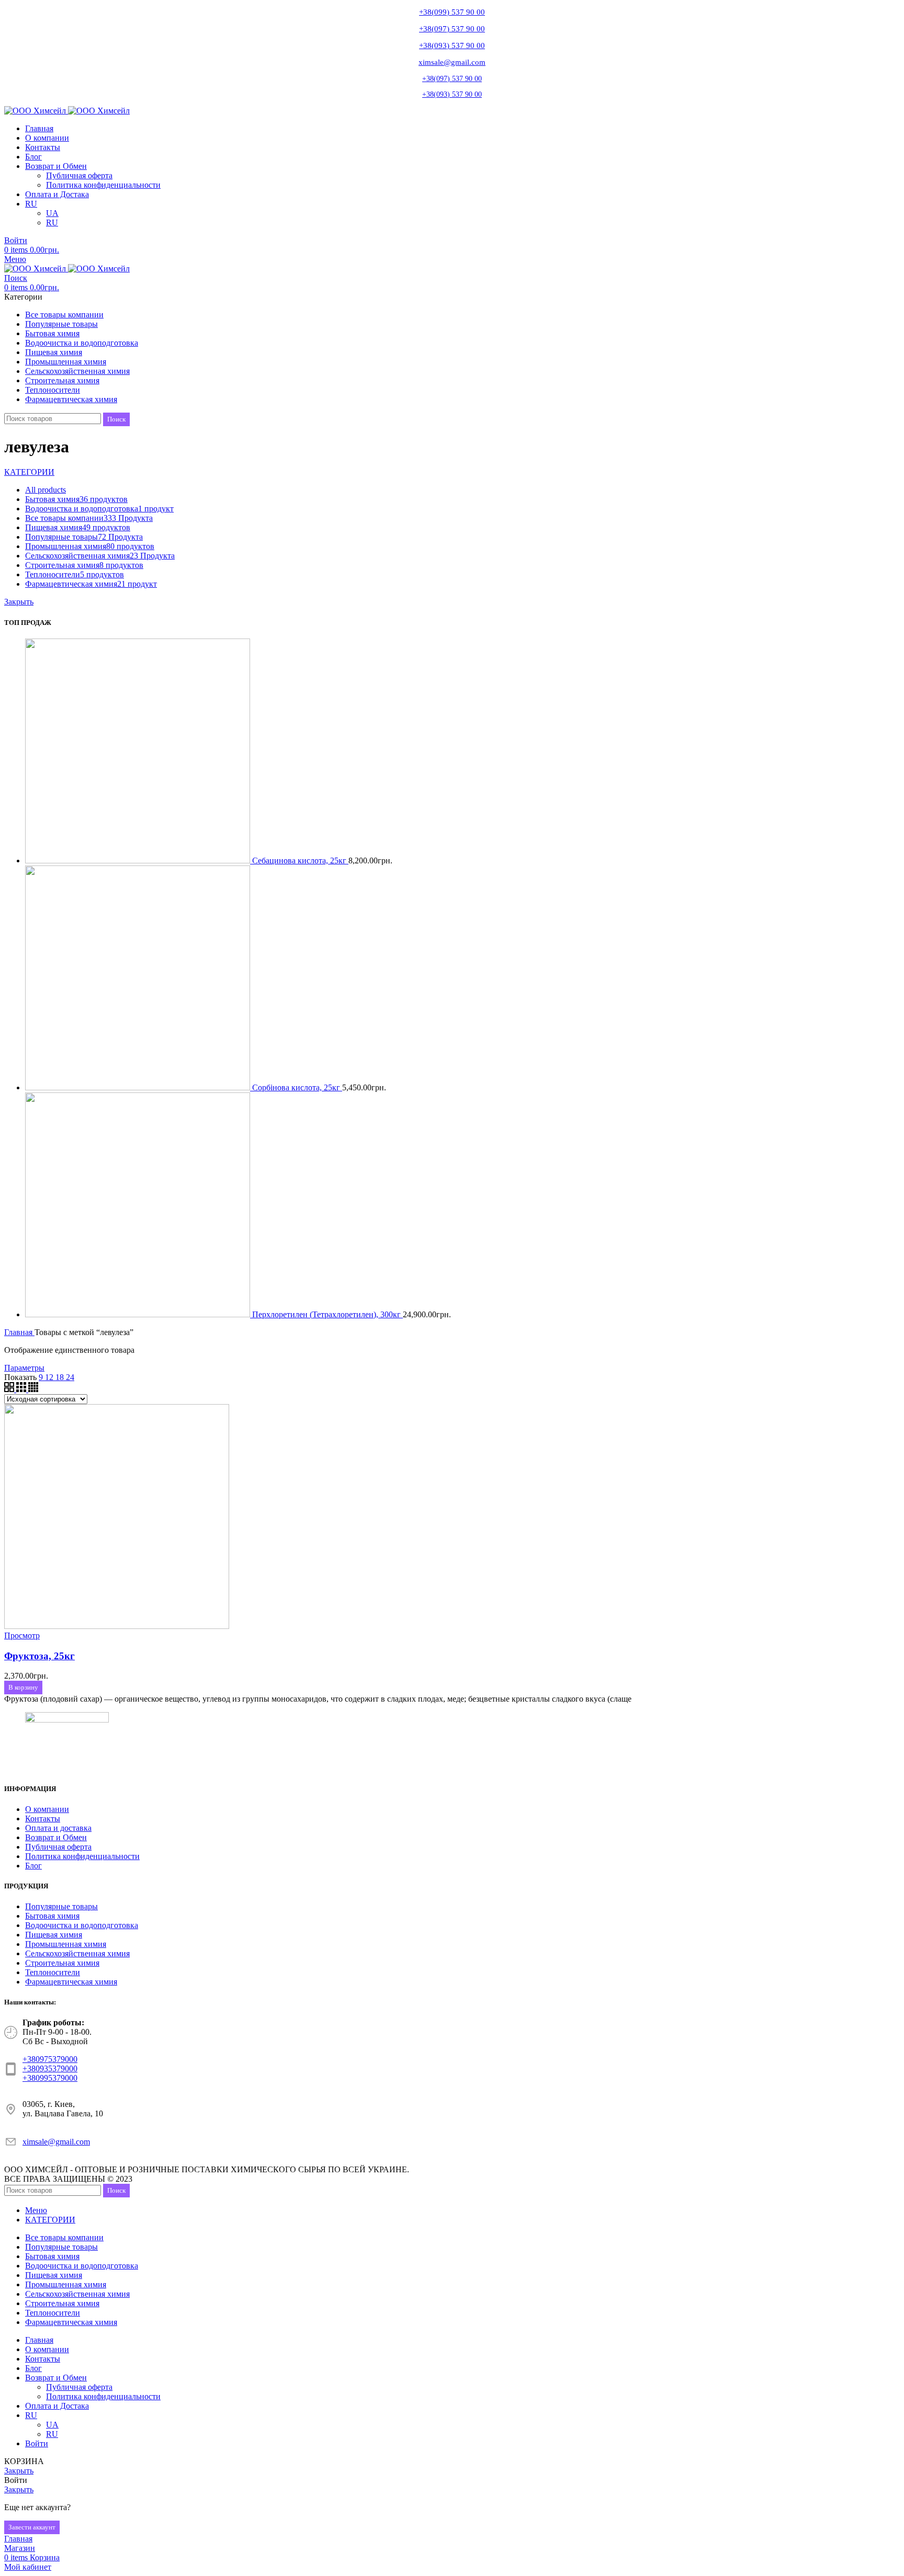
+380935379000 (50, 2068)
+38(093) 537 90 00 (452, 45)
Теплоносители (53, 1972)
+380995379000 (50, 2078)
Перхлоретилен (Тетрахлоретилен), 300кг (327, 1314)
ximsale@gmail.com (452, 62)
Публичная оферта (79, 175)
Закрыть (19, 602)
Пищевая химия (54, 1935)
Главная (19, 1332)
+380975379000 (50, 2059)
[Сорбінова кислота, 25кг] (139, 1087)
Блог (33, 1866)
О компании (47, 1809)
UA (52, 213)
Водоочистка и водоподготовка (82, 1925)
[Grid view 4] (33, 1389)
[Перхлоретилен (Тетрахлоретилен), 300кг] (139, 1314)
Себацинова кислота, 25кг (300, 860)
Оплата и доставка (58, 1828)
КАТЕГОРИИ (29, 472)
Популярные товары (61, 1906)
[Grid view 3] (22, 1389)
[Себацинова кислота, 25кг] (139, 860)
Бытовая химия (52, 1916)
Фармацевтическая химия (71, 1982)
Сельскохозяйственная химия (77, 1953)
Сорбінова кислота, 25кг (297, 1087)
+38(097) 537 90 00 (452, 29)
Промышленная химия (66, 1944)
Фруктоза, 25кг (39, 1656)
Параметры (24, 1368)
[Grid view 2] (10, 1389)
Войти (37, 2443)
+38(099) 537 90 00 (452, 12)
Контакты (43, 1819)
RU (52, 223)
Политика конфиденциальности (103, 185)
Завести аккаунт (32, 2527)
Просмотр (22, 1635)
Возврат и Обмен (56, 1837)
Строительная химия (62, 1963)
